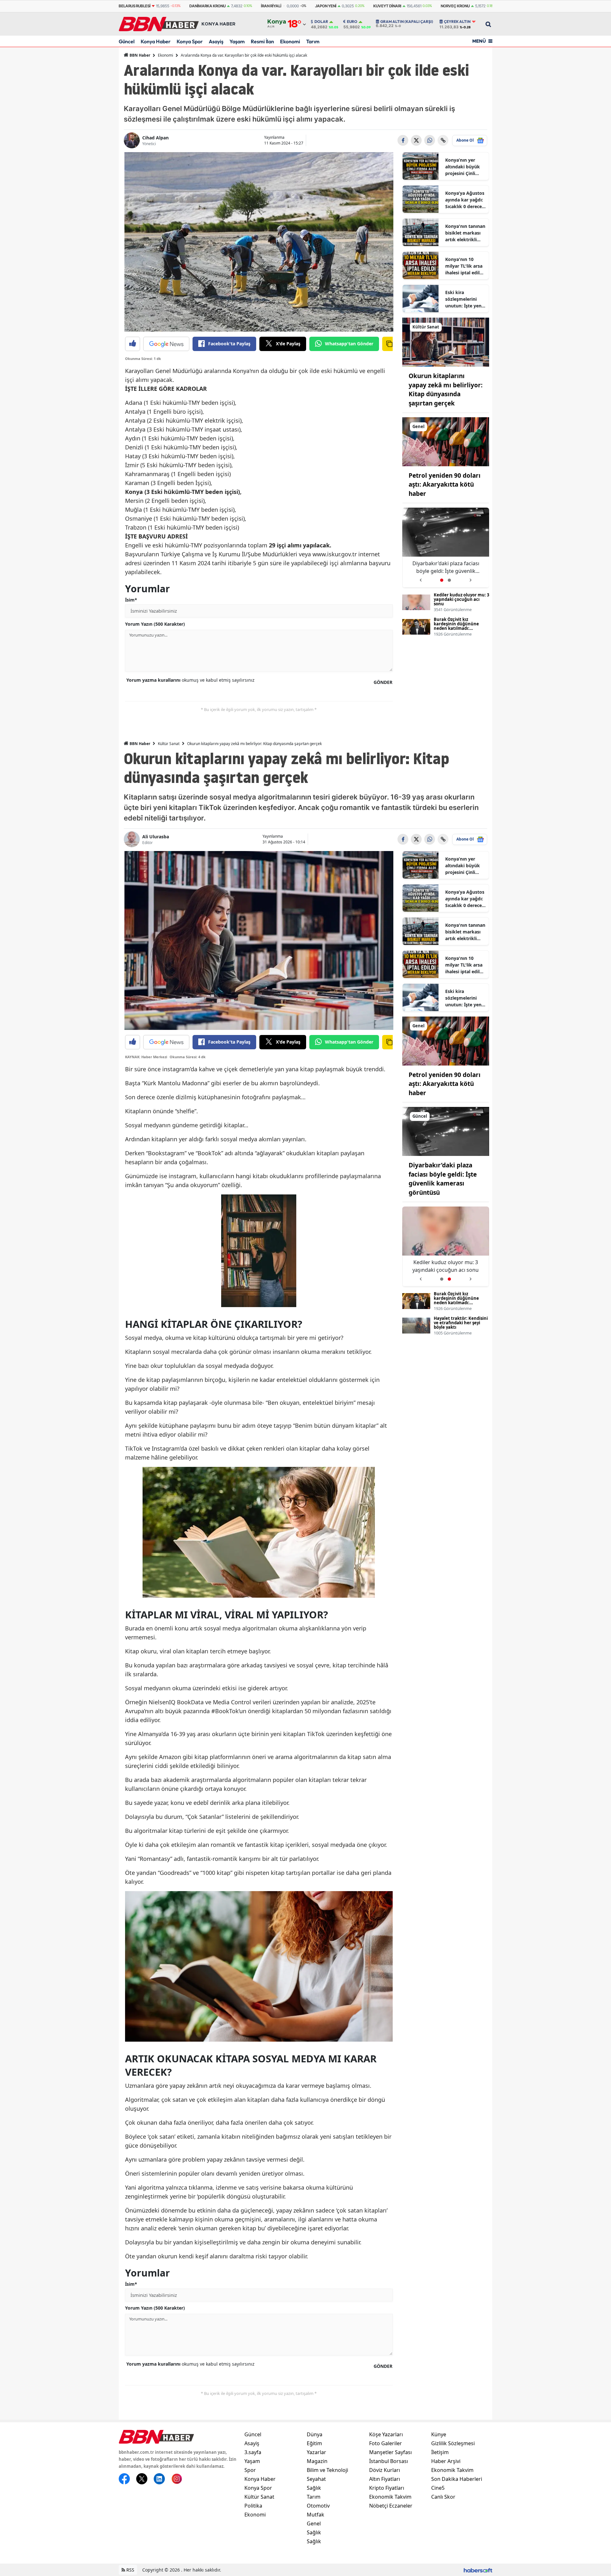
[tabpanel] (446, 548)
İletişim (440, 2452)
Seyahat (316, 2479)
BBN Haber (139, 55)
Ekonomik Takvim (390, 2497)
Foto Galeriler (386, 2443)
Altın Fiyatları (385, 2479)
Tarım (313, 41)
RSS (130, 2570)
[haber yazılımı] (478, 2570)
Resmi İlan (262, 41)
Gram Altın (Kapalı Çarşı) (407, 22)
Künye (439, 2434)
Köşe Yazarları (386, 2434)
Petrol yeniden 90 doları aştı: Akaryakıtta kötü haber (445, 485)
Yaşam (237, 41)
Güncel (127, 41)
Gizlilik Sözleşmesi (453, 2443)
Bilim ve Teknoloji (327, 2470)
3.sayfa (253, 2452)
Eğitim (314, 2443)
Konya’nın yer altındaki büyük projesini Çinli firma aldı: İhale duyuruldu (463, 167)
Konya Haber (156, 41)
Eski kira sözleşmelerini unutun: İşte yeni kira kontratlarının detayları (464, 299)
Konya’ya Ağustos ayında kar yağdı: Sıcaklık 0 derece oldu (465, 200)
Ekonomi (290, 41)
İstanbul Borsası (389, 2461)
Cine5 (438, 2488)
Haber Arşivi (446, 2461)
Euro (352, 22)
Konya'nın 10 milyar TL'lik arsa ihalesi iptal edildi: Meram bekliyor (465, 266)
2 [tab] (449, 580)
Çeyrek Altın (457, 22)
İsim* (131, 600)
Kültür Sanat (169, 744)
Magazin (317, 2461)
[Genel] (446, 441)
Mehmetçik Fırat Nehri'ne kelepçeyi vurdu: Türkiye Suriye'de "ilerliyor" (446, 567)
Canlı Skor (443, 2497)
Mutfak (316, 2515)
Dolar (321, 22)
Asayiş (216, 41)
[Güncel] (446, 1131)
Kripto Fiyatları (387, 2488)
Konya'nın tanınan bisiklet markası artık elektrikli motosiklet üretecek (465, 233)
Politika (253, 2506)
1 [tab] (442, 580)
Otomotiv (318, 2506)
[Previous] (421, 578)
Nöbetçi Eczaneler (391, 2506)
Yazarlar (316, 2452)
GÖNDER (383, 682)
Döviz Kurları (385, 2470)
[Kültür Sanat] (446, 341)
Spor (250, 2470)
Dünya (315, 2434)
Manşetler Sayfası (390, 2452)
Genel (314, 2523)
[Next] (471, 578)
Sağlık (314, 2488)
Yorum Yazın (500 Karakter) (155, 624)
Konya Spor (190, 41)
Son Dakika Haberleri (457, 2479)
